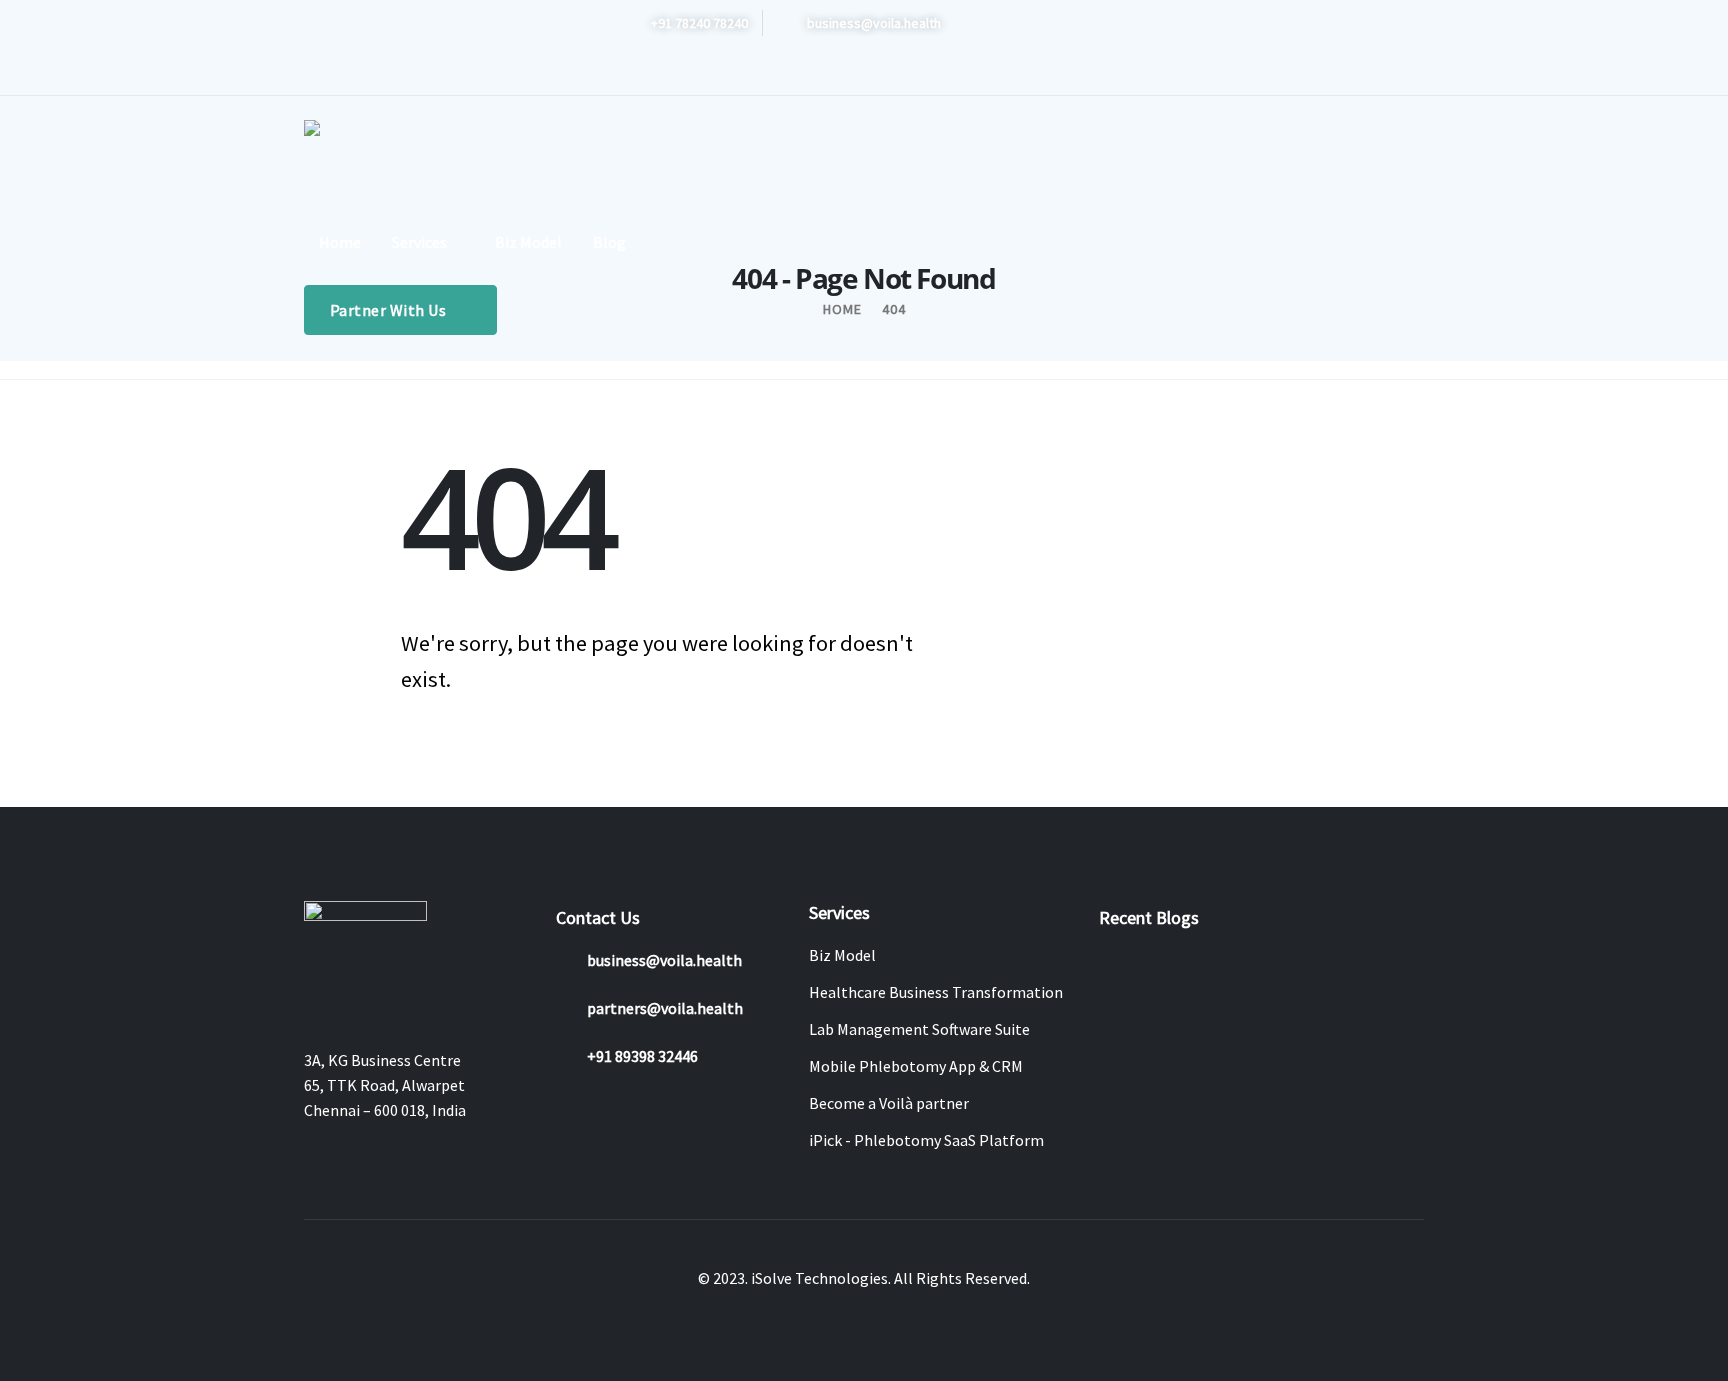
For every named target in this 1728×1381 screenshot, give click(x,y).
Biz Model (528, 242)
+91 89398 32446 (642, 1056)
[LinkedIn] (768, 71)
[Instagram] (735, 71)
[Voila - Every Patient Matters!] (364, 160)
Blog (609, 242)
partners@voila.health (665, 1008)
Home (340, 242)
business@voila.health (664, 960)
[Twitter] (669, 71)
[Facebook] (636, 71)
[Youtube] (702, 71)
